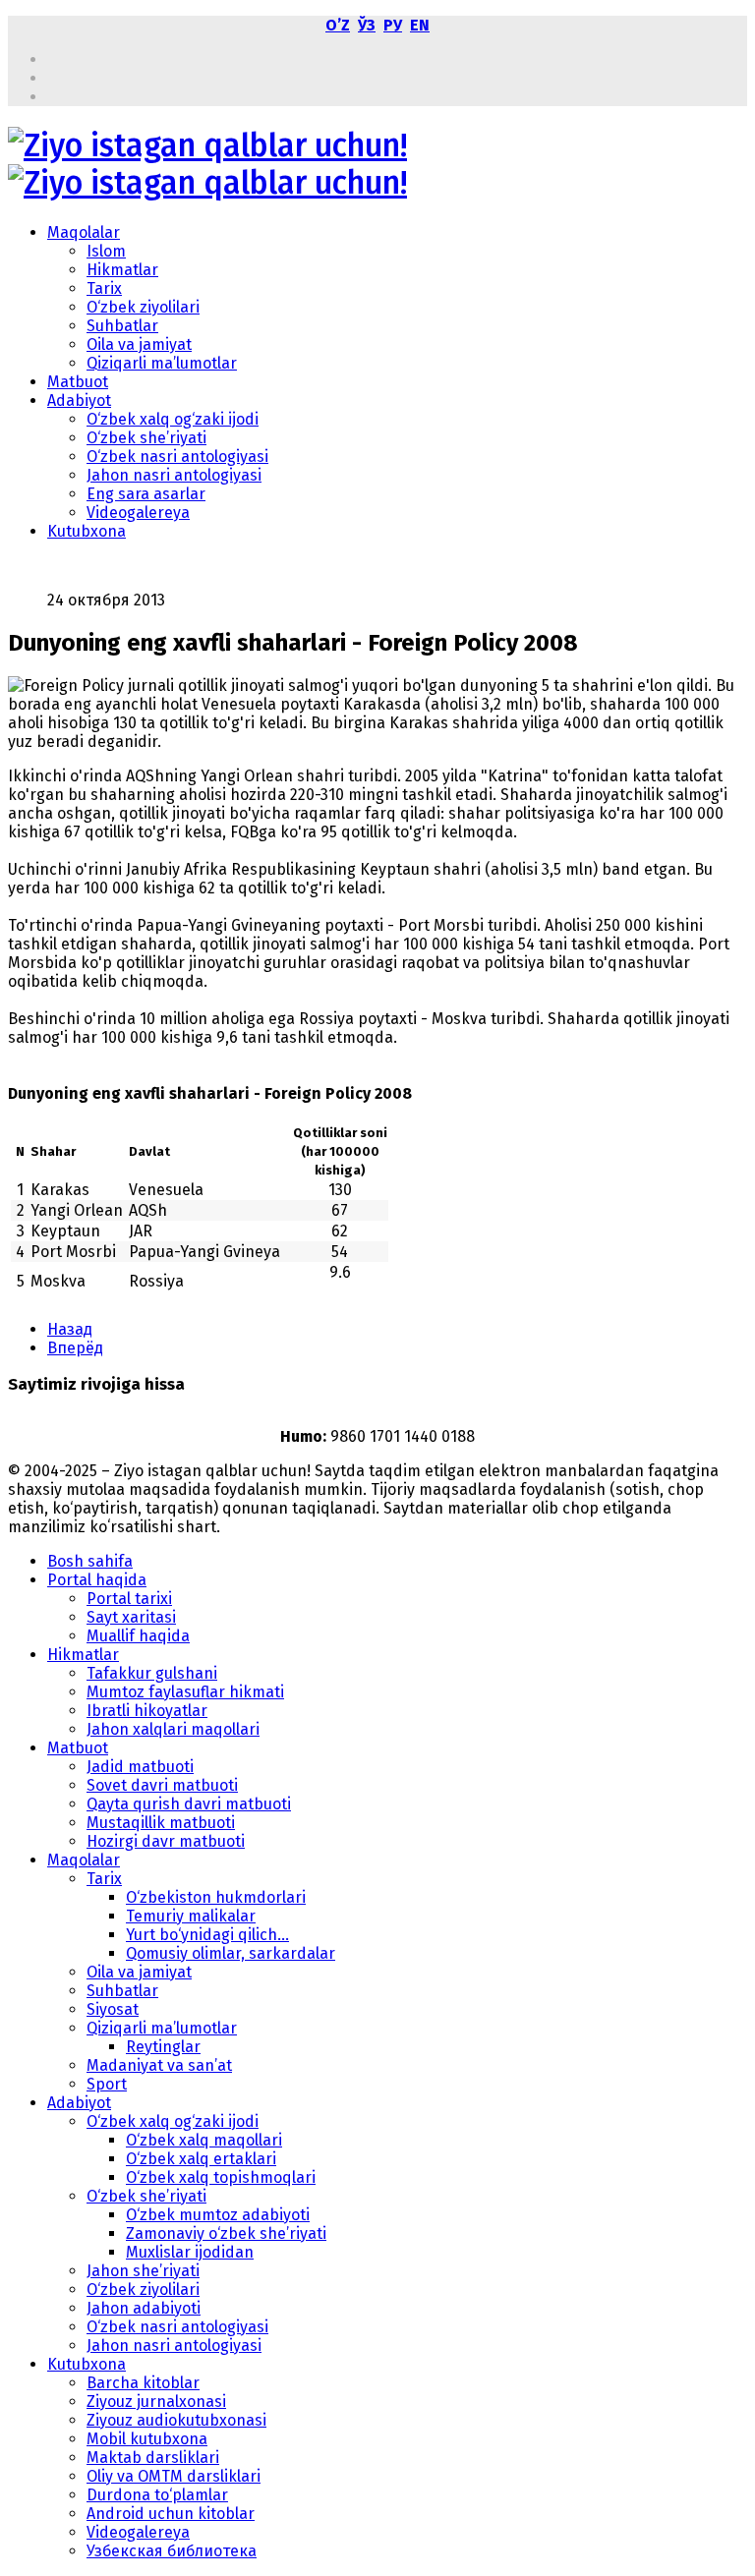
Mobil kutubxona (147, 2439)
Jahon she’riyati (143, 2271)
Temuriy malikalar (191, 1916)
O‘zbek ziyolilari (143, 307)
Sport (107, 2084)
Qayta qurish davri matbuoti (189, 1804)
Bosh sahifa (90, 1561)
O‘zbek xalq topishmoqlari (221, 2177)
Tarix (104, 288)
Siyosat (113, 2009)
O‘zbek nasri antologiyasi (177, 457)
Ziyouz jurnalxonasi (156, 2402)
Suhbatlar (122, 326)
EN (420, 25)
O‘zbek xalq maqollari (204, 2140)
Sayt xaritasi (131, 1617)
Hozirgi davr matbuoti (166, 1841)
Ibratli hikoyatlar (147, 1711)
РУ (393, 25)
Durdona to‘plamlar (157, 2495)
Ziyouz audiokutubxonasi (176, 2420)
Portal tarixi (129, 1599)
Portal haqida (97, 1580)
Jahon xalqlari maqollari (173, 1729)
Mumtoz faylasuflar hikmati (185, 1692)
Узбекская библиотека (172, 2551)
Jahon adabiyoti (144, 2308)
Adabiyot (79, 401)
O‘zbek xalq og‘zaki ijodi (173, 419)
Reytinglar (163, 2047)
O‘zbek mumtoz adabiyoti (218, 2215)
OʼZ (338, 25)
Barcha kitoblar (143, 2383)
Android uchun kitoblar (171, 2514)
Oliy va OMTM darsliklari (174, 2476)
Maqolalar (84, 232)
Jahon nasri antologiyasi (174, 475)
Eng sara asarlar (146, 494)
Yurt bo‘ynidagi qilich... (207, 1935)
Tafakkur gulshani (152, 1673)
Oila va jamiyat (139, 344)
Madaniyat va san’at (159, 2065)
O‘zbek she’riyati (146, 438)
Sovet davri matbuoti (162, 1785)
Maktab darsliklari (153, 2458)
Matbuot (78, 382)
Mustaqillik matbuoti (161, 1823)
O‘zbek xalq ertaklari (201, 2159)
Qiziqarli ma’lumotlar (162, 363)
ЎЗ (367, 25)
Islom (106, 251)
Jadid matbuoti (140, 1767)
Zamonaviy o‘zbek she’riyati (226, 2233)
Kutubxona (87, 531)
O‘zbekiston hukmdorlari (216, 1897)
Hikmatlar (122, 270)
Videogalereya (138, 513)
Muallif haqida (138, 1636)
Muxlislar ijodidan (190, 2252)
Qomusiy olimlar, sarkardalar (231, 1953)
